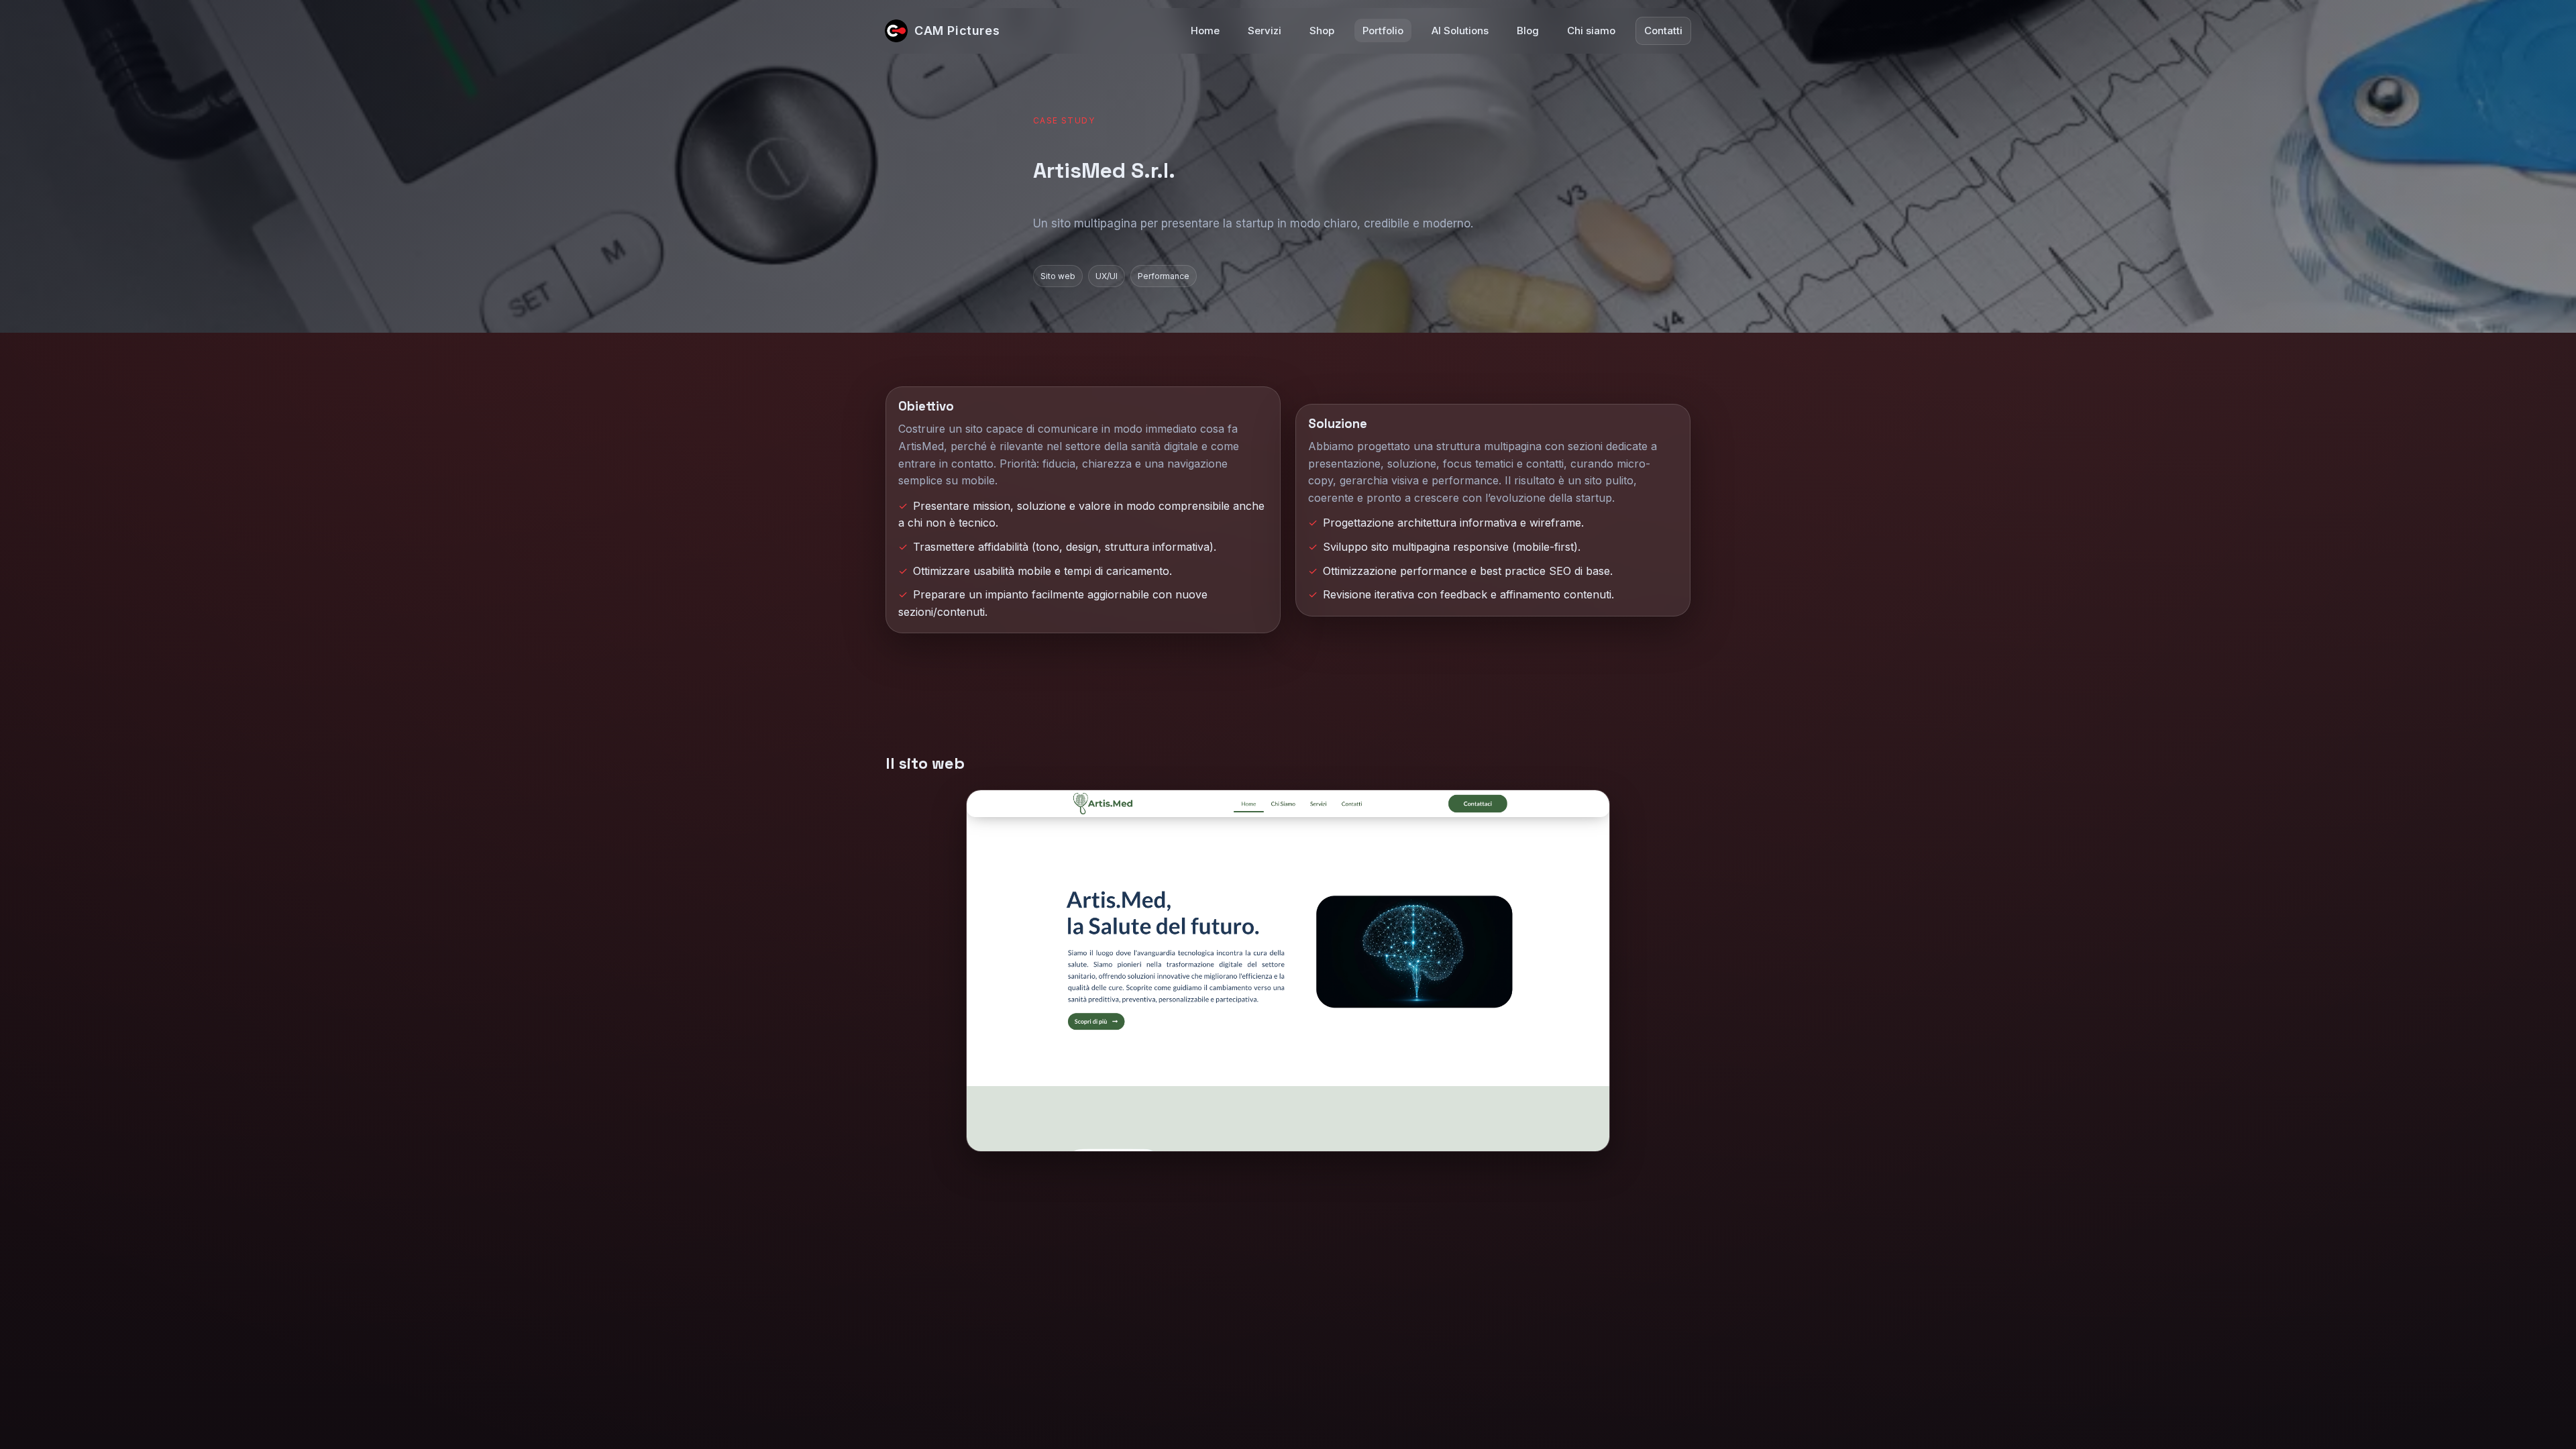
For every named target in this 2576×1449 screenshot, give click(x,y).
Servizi (1265, 31)
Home (1205, 31)
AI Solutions (1460, 31)
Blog (1528, 31)
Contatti (1663, 31)
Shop (1322, 31)
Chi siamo (1591, 31)
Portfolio (1383, 31)
